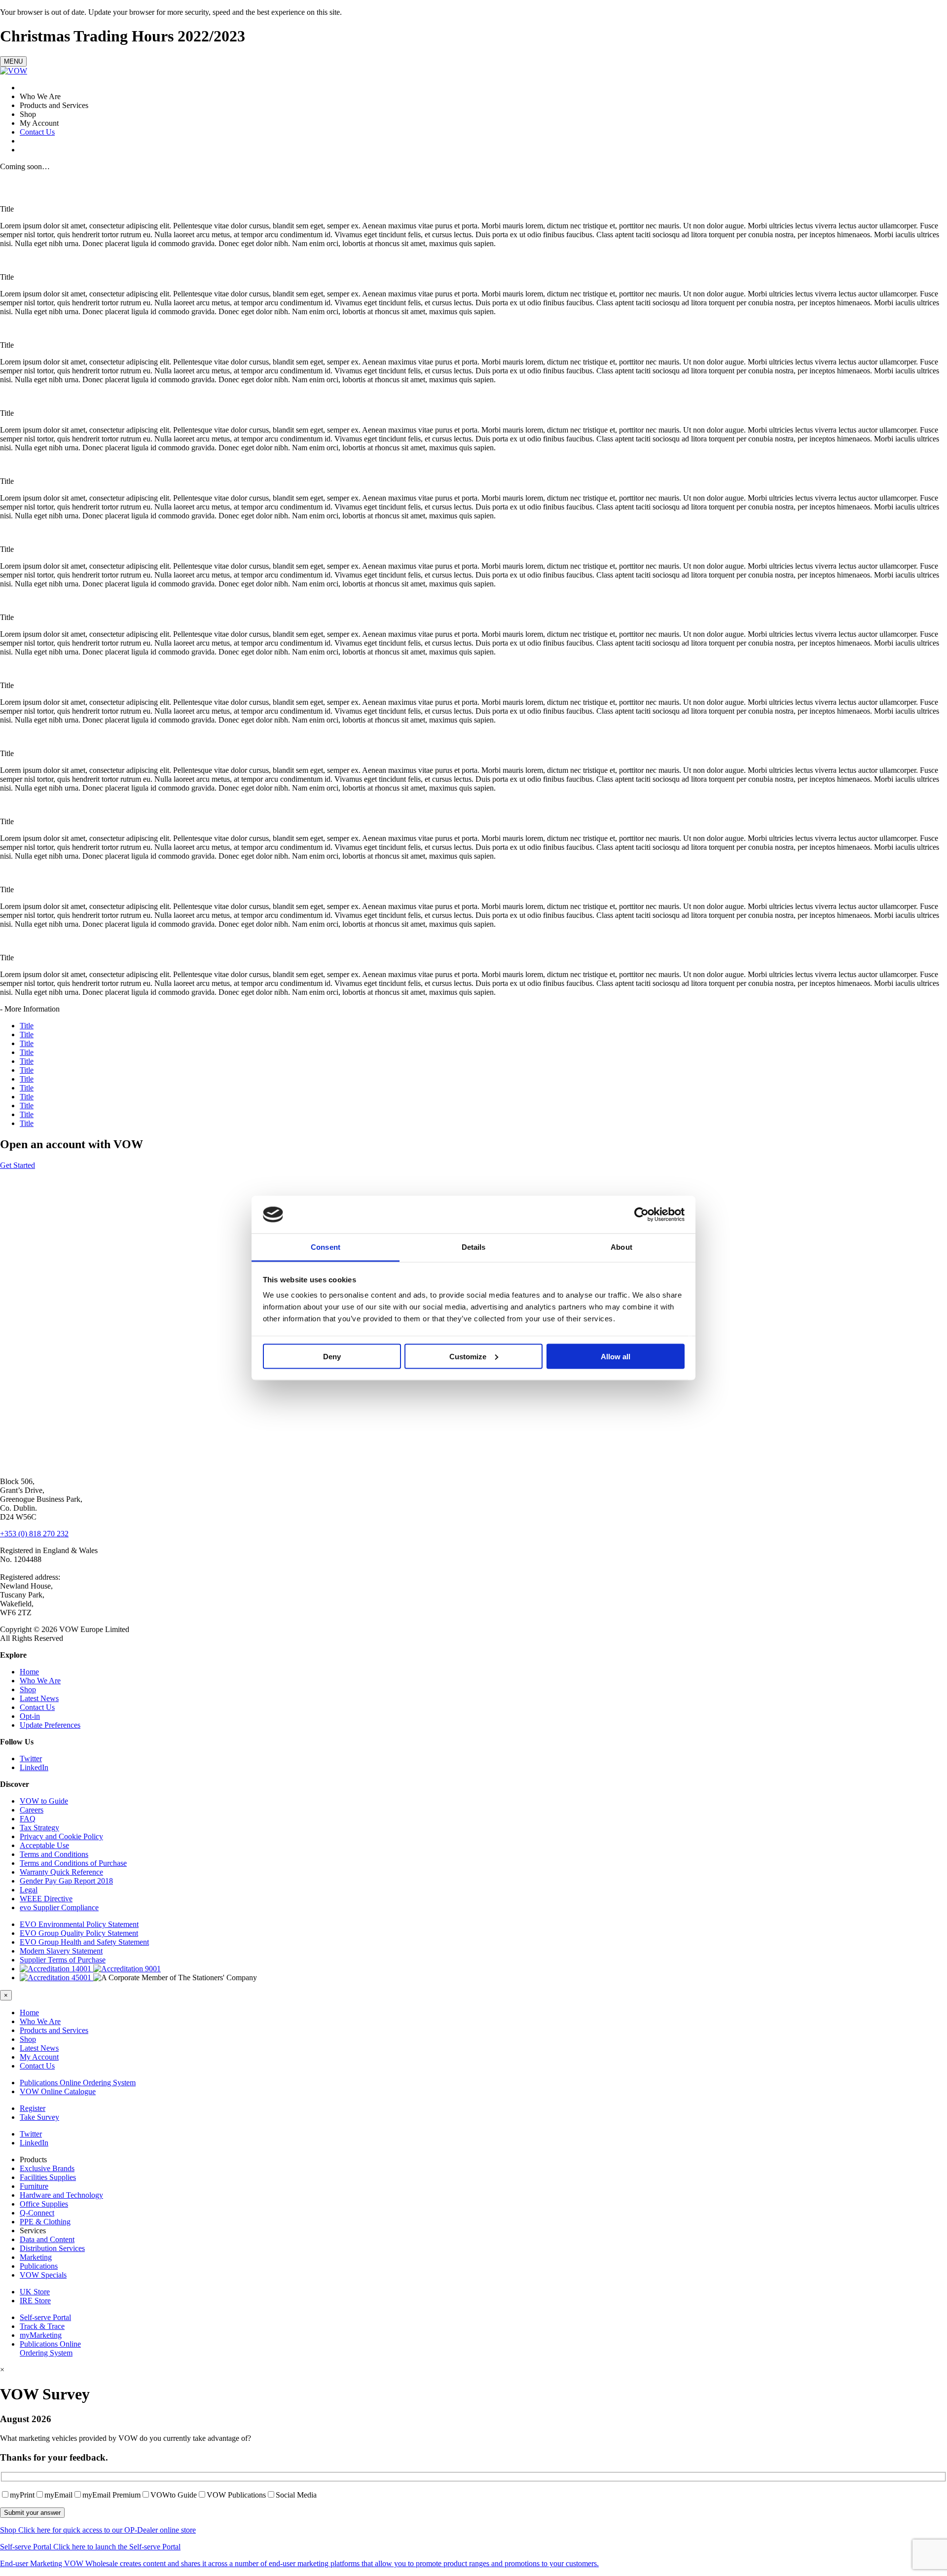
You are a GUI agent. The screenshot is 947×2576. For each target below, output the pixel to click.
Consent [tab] (326, 1247)
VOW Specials (43, 2275)
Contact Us (37, 132)
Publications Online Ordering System (78, 2083)
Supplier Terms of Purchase (63, 1960)
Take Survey (39, 2117)
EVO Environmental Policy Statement (79, 1924)
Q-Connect (37, 2213)
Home (29, 1672)
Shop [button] (28, 2039)
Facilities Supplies (48, 2177)
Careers (32, 1810)
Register (33, 2108)
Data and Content (47, 2239)
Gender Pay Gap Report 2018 (66, 1881)
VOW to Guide (44, 1801)
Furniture (34, 2186)
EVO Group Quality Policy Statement (79, 1933)
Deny (332, 1356)
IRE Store (35, 2301)
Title (27, 1026)
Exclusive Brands (47, 2168)
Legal (29, 1890)
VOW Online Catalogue (58, 2091)
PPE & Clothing (45, 2222)
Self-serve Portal (45, 2317)
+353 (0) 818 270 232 (34, 1534)
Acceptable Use (44, 1845)
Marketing (36, 2257)
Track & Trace (42, 2326)
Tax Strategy (39, 1828)
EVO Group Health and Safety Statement (84, 1942)
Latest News (39, 1698)
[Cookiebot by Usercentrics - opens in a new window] (641, 1215)
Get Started (18, 1165)
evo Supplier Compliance (59, 1907)
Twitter (31, 1759)
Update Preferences (50, 1725)
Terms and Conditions (54, 1854)
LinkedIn (34, 1767)
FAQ (28, 1819)
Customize (468, 1356)
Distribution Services (52, 2248)
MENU (13, 61)
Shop (28, 1689)
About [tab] (621, 1247)
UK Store (35, 2292)
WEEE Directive (46, 1899)
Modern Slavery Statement (61, 1951)
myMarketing (41, 2335)
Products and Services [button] (54, 2030)
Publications (39, 2266)
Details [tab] (474, 1247)
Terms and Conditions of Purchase (73, 1863)
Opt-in (30, 1716)
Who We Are (40, 1681)
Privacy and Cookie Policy (61, 1836)
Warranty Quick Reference (61, 1872)
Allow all (616, 1356)
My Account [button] (39, 2057)
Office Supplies (44, 2204)
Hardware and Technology (61, 2195)
